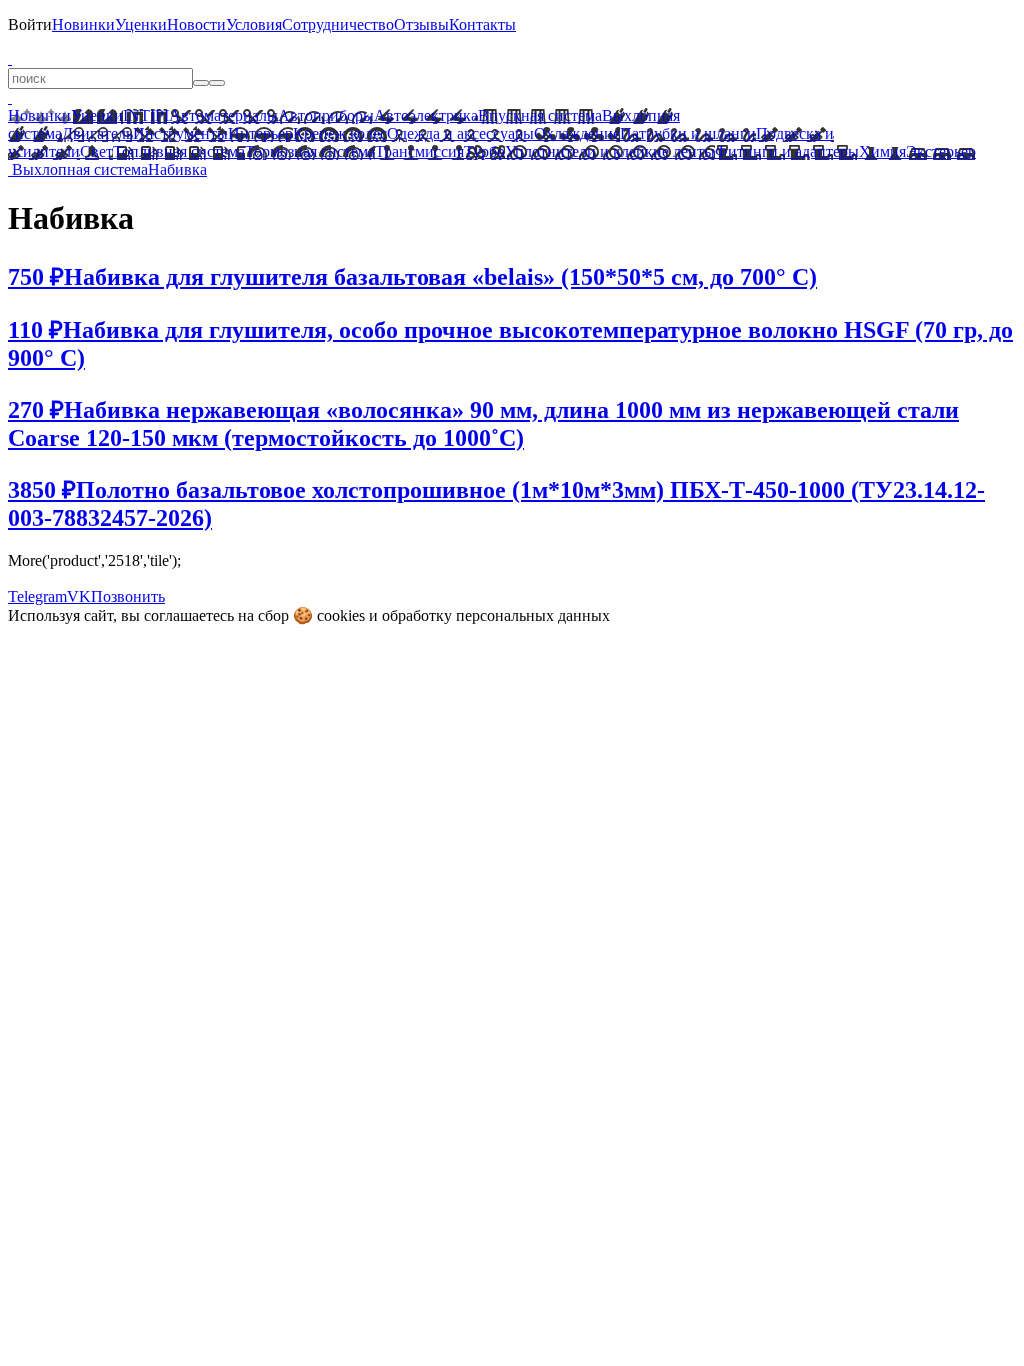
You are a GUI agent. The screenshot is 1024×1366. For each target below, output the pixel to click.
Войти (30, 24)
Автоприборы (326, 115)
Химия (882, 151)
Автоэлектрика (426, 115)
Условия (254, 24)
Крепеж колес (340, 133)
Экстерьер (941, 151)
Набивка (177, 169)
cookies (341, 615)
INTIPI (146, 115)
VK (79, 596)
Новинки (83, 24)
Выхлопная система (80, 169)
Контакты (482, 24)
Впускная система (540, 115)
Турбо (484, 151)
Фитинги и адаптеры (787, 151)
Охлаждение (577, 133)
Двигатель (97, 133)
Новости (196, 24)
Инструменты (180, 133)
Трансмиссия (419, 151)
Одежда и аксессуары (460, 133)
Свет (96, 151)
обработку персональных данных (496, 615)
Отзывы (421, 24)
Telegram (37, 596)
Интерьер (260, 133)
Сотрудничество (338, 24)
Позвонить (128, 596)
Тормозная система (310, 151)
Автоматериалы (223, 115)
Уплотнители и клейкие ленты (610, 151)
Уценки (141, 24)
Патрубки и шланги (688, 133)
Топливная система (179, 151)
